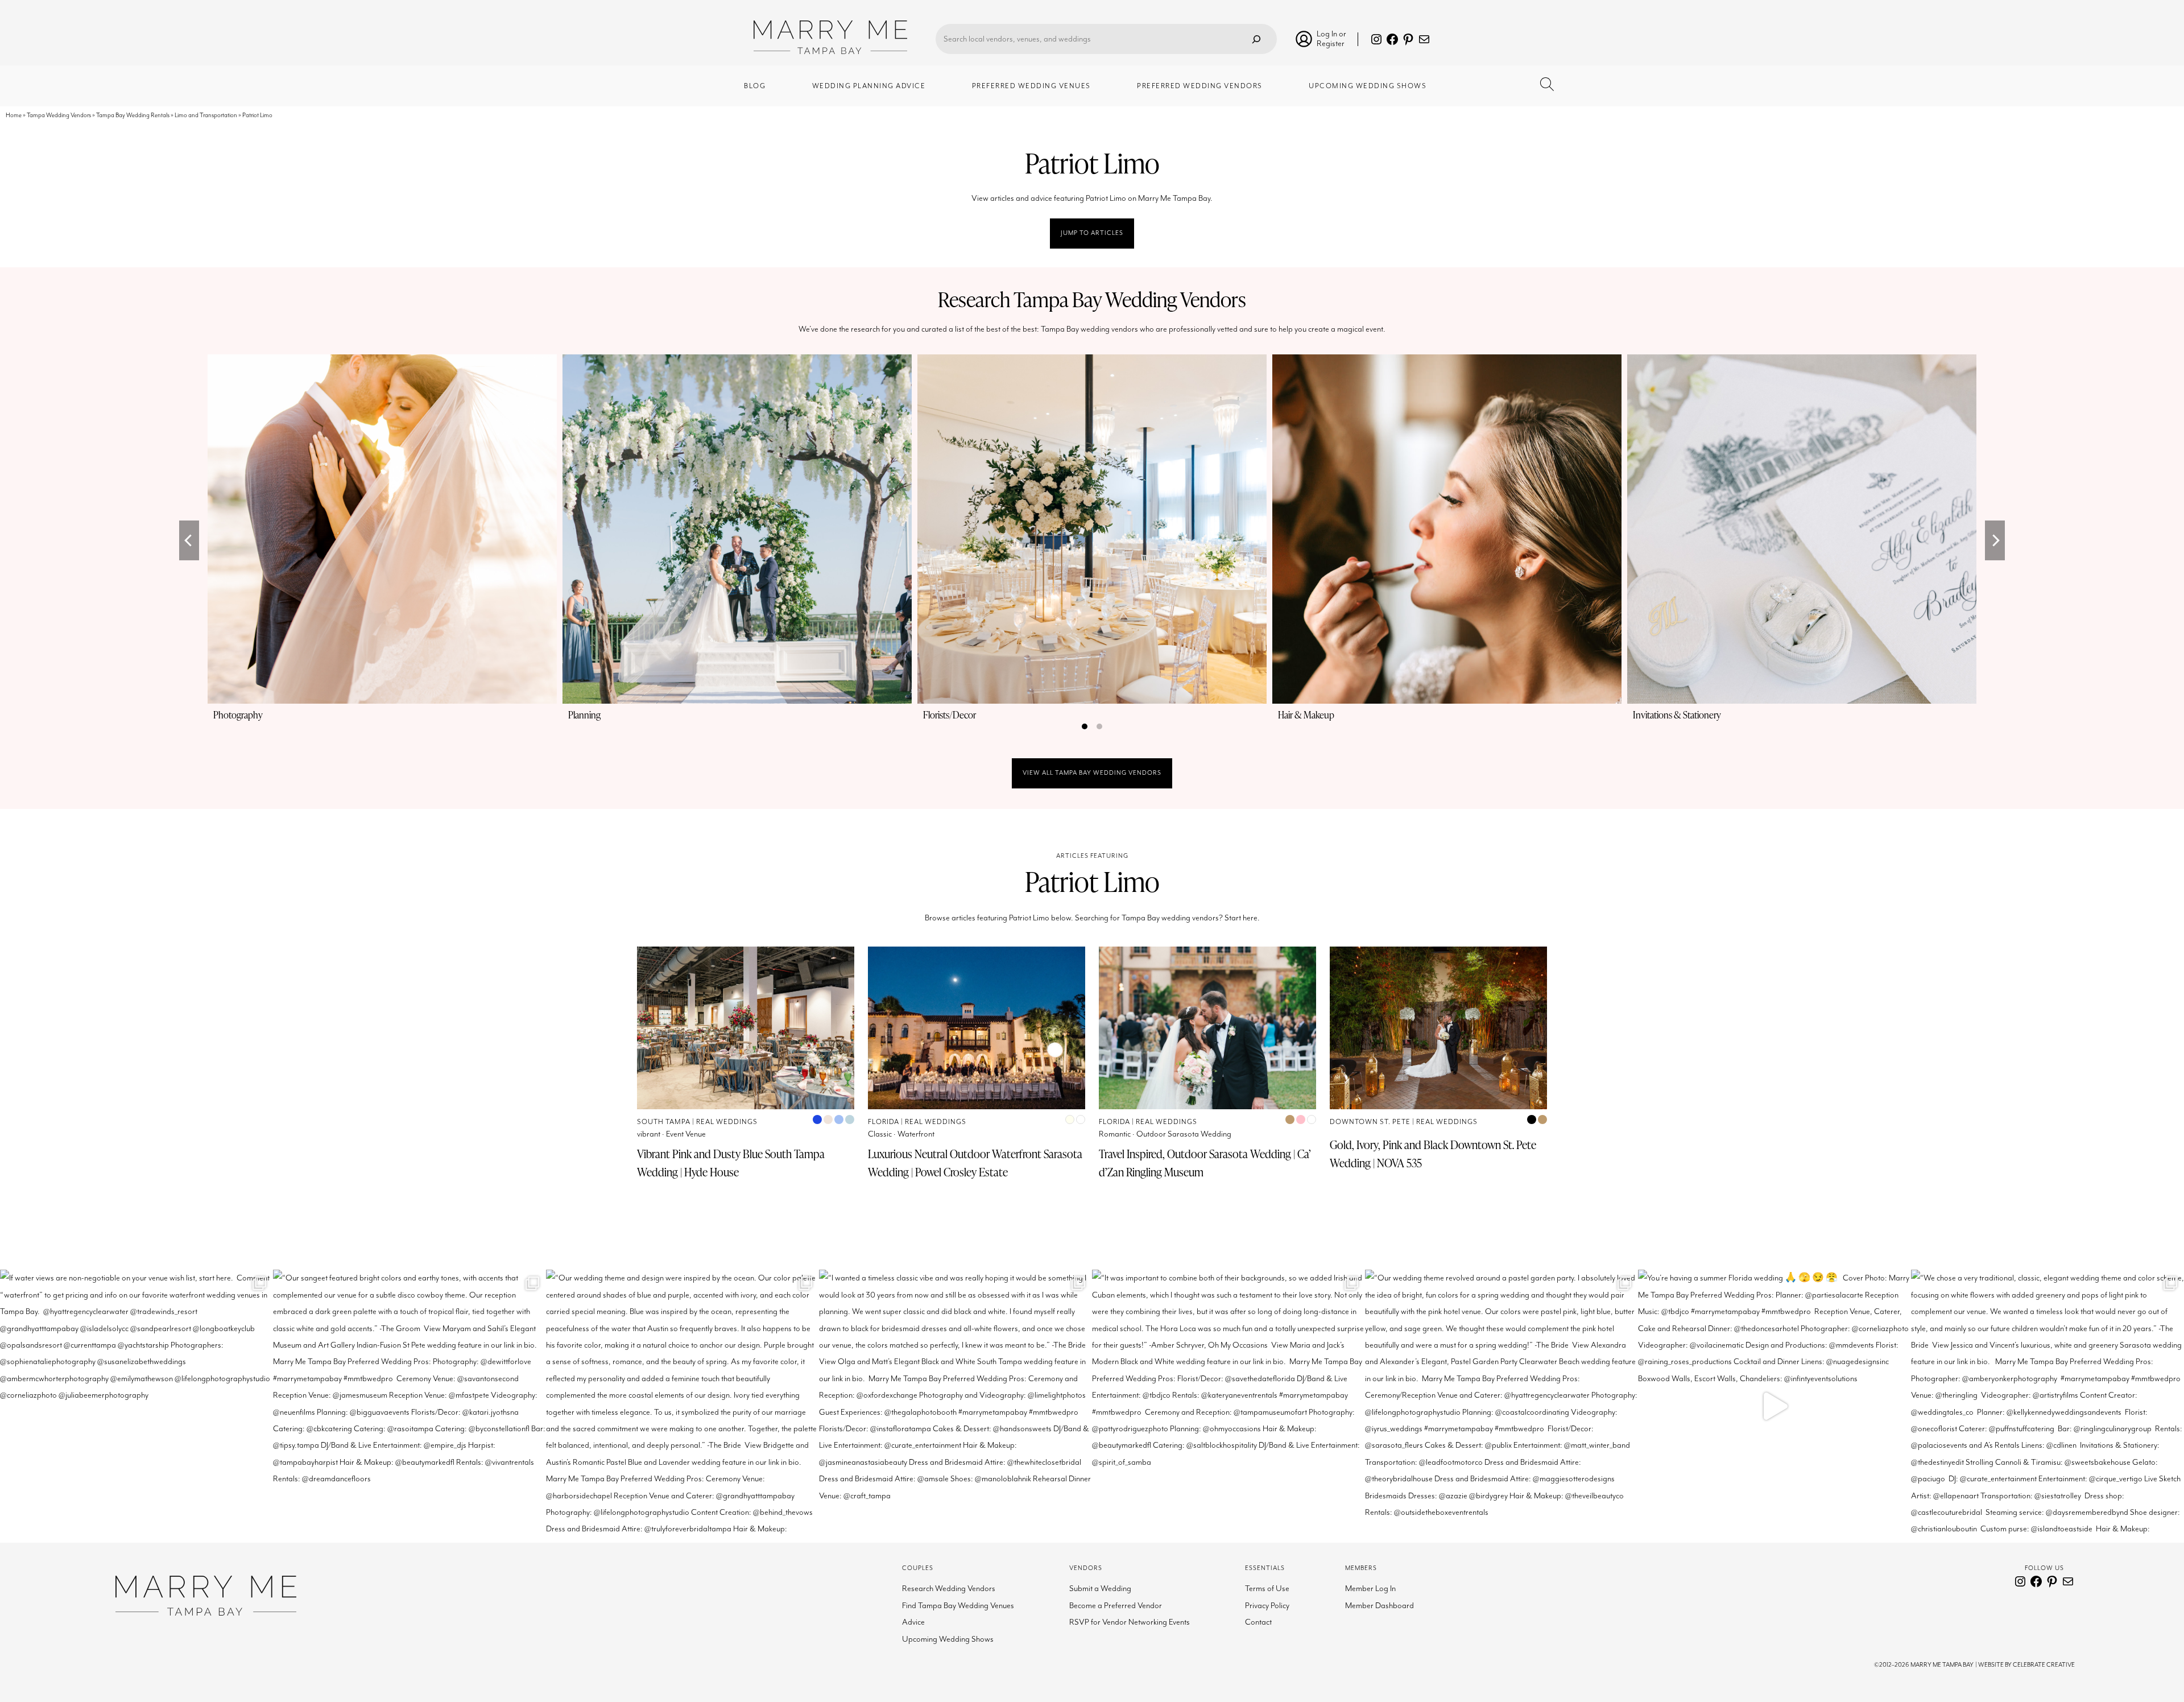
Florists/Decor (950, 715)
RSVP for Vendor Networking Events (1130, 1622)
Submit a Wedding (1100, 1589)
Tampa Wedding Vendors (59, 115)
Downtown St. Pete (1370, 1122)
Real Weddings (727, 1122)
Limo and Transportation (206, 115)
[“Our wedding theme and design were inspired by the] (682, 1406)
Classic (880, 1134)
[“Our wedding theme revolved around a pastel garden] (1501, 1406)
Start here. (1242, 918)
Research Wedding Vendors (949, 1589)
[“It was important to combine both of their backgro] (1228, 1406)
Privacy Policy (1267, 1606)
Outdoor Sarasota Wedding (1184, 1134)
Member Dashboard (1380, 1606)
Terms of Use (1267, 1589)
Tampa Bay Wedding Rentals (133, 115)
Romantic (1115, 1134)
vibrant (649, 1134)
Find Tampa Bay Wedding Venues (958, 1606)
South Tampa (664, 1122)
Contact (1258, 1622)
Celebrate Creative (2044, 1665)
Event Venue (686, 1134)
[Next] (1995, 540)
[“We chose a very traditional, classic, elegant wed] (2047, 1406)
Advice (913, 1622)
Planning (584, 715)
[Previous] (189, 540)
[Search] (1256, 39)
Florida (884, 1122)
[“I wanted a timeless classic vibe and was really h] (955, 1406)
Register (1331, 44)
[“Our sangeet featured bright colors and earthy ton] (409, 1406)
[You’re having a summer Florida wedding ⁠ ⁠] (1774, 1406)
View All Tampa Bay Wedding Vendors (1092, 773)
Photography (238, 715)
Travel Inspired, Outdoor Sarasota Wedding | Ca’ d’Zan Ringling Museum (1205, 1163)
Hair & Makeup (1306, 715)
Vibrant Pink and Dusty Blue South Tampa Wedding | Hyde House (731, 1163)
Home (14, 115)
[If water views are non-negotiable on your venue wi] (136, 1406)
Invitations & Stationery (1677, 715)
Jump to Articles (1092, 233)
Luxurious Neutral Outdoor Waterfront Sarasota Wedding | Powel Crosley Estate (975, 1163)
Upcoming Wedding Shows (948, 1639)
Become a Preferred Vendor (1116, 1606)
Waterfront (916, 1134)
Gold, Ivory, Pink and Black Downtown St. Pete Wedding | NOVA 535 (1433, 1154)
